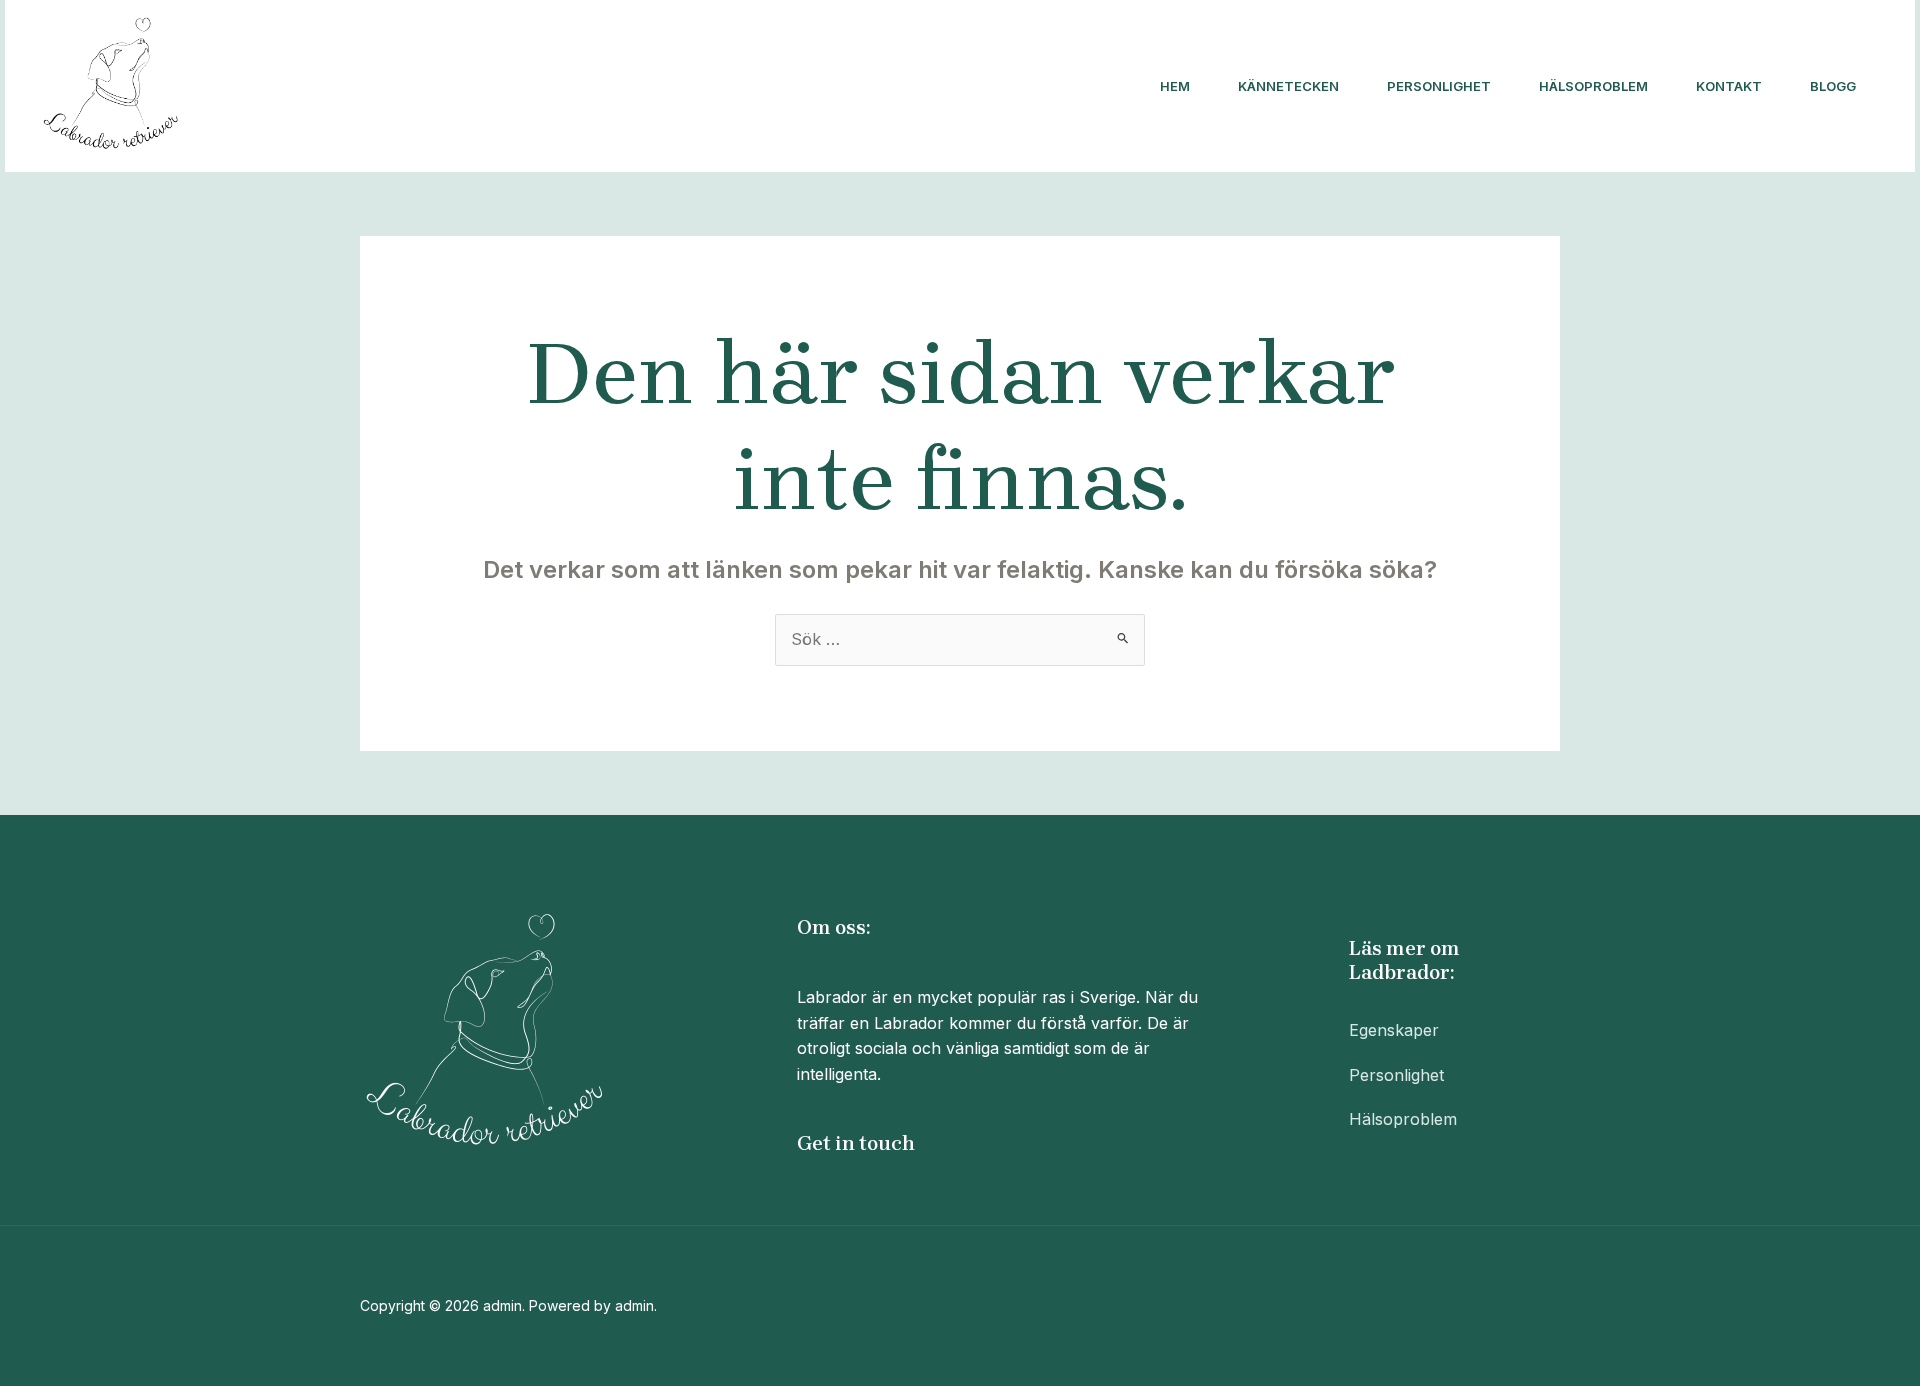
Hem (1175, 86)
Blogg (1833, 86)
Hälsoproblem (1593, 86)
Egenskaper (1394, 1030)
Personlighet (1439, 86)
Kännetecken (1288, 86)
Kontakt (1729, 86)
